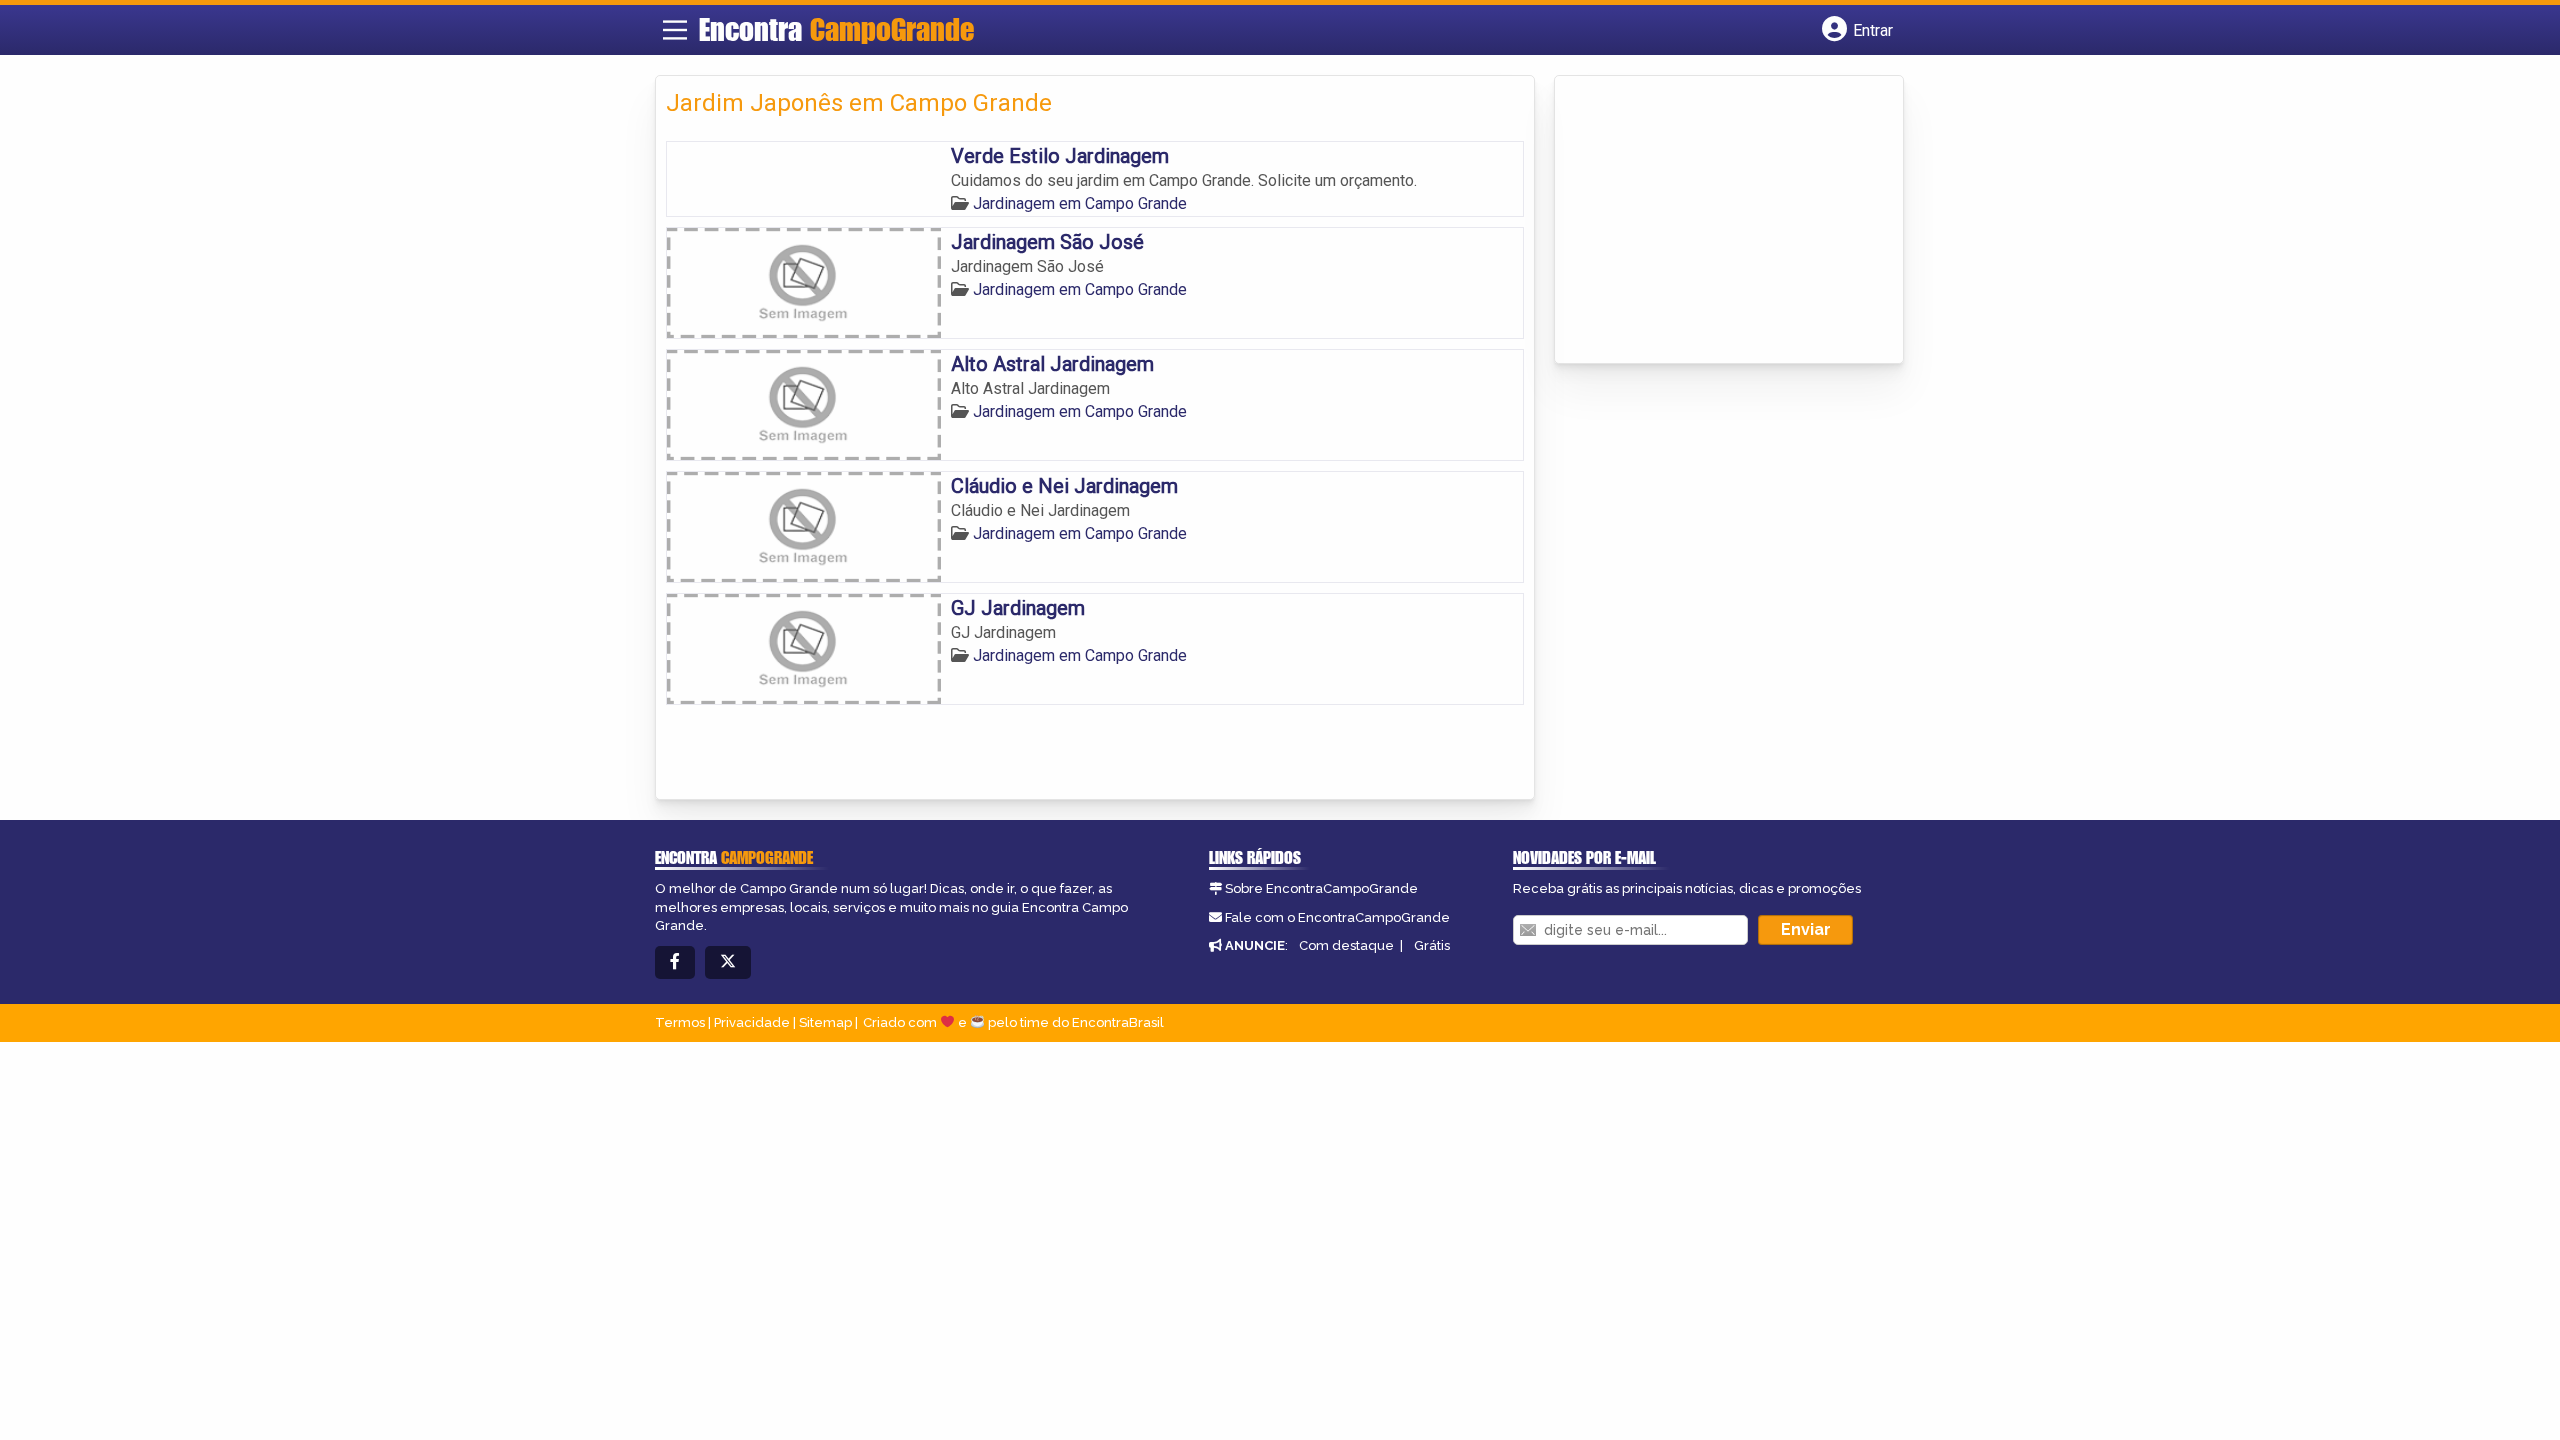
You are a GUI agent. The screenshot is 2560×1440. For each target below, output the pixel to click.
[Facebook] (675, 962)
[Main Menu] (675, 30)
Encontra (836, 29)
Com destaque (1346, 945)
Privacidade (752, 1022)
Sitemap (825, 1022)
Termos (680, 1022)
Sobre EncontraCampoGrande (1321, 888)
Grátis (1432, 945)
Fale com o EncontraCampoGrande (1337, 917)
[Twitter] (728, 962)
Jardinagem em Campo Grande (1080, 203)
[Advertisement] (1715, 221)
